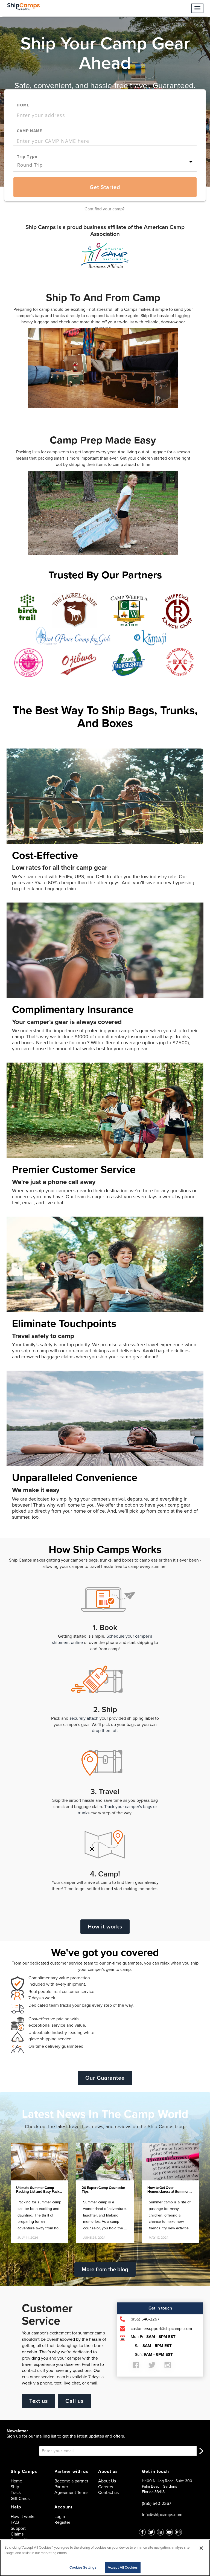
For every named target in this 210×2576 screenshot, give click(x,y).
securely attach (84, 1718)
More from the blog (105, 2269)
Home (16, 2481)
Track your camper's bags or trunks (117, 1810)
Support (18, 2528)
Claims (17, 2534)
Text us (39, 2401)
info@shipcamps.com (162, 2515)
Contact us (108, 2492)
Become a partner (71, 2481)
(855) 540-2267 (157, 2503)
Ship (15, 2487)
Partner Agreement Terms (71, 2490)
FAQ (15, 2522)
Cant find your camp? (104, 209)
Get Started (105, 187)
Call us (75, 2401)
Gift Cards (20, 2498)
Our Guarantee (105, 2078)
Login (60, 2516)
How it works (105, 1927)
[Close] (201, 2548)
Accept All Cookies (123, 2567)
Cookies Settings (83, 2567)
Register (62, 2522)
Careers (106, 2487)
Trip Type (27, 156)
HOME (23, 105)
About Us (107, 2481)
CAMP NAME (30, 130)
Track (16, 2492)
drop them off (105, 1731)
